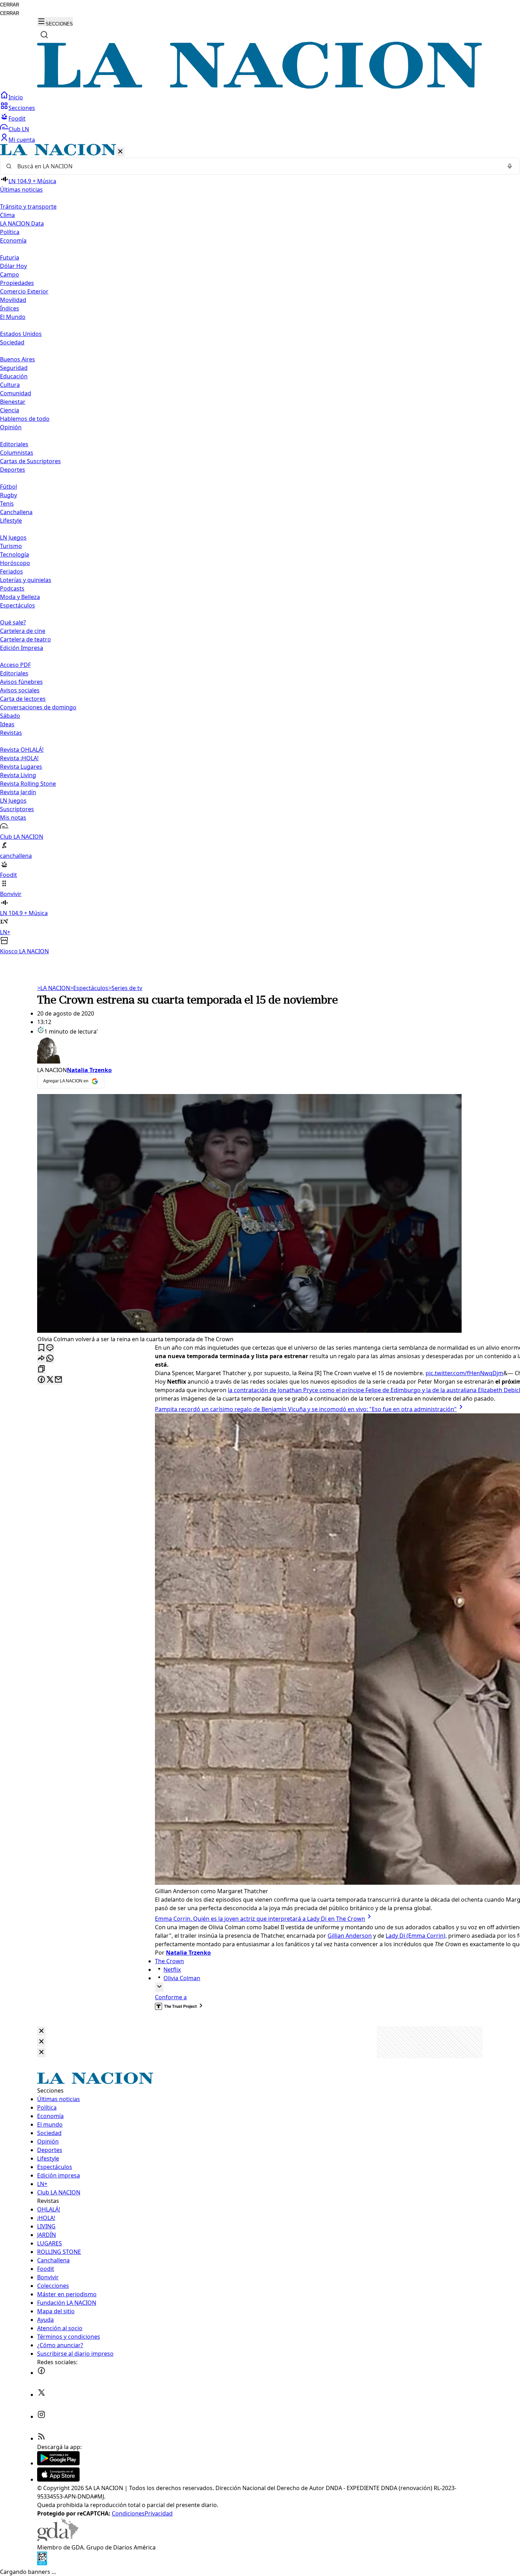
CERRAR (10, 5)
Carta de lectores (23, 699)
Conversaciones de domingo (38, 707)
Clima (7, 215)
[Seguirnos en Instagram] (41, 2417)
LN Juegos (13, 537)
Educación (14, 376)
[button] (260, 550)
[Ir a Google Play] (58, 2463)
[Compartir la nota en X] (50, 1380)
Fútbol (8, 487)
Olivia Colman (182, 1978)
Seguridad (14, 368)
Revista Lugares (21, 767)
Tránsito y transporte (28, 207)
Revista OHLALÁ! (22, 750)
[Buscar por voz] (510, 166)
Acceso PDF (15, 665)
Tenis (7, 504)
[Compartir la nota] (41, 1359)
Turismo (11, 546)
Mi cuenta (22, 140)
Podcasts (12, 588)
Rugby (8, 495)
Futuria (10, 257)
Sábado (10, 716)
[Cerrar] (120, 152)
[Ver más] (159, 1987)
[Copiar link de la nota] (41, 1369)
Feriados (11, 571)
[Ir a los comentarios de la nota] (50, 1348)
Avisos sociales (20, 690)
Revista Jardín (18, 792)
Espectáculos (89, 988)
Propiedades (17, 283)
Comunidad (16, 393)
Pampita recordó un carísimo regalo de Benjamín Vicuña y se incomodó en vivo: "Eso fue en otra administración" (306, 1409)
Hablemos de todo (25, 419)
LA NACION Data (22, 223)
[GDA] (58, 2539)
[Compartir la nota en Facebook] (41, 1380)
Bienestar (13, 402)
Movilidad (13, 300)
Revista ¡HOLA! (19, 758)
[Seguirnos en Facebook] (41, 2373)
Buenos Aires (18, 359)
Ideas (7, 724)
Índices (10, 308)
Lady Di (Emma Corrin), (416, 1936)
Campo (10, 274)
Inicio (16, 97)
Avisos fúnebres (21, 682)
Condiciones (128, 2513)
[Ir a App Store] (58, 2479)
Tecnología (15, 554)
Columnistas (17, 453)
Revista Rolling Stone (28, 784)
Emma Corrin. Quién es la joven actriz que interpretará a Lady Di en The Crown (260, 1919)
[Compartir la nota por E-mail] (58, 1380)
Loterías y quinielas (26, 580)
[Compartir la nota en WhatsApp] (50, 1359)
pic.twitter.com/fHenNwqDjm (464, 1373)
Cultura (10, 385)
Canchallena (16, 512)
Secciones (22, 108)
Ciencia (10, 410)
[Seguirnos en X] (41, 2395)
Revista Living (18, 775)
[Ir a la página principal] (260, 87)
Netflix (172, 1970)
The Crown (169, 1961)
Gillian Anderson (350, 1936)
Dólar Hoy (13, 266)
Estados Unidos (21, 334)
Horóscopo (15, 563)
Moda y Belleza (20, 597)
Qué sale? (13, 622)
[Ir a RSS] (41, 2438)
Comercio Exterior (24, 291)
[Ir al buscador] (44, 35)
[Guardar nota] (41, 1348)
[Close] (41, 2031)
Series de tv (125, 988)
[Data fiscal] (42, 2563)
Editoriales (14, 444)
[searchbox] (257, 166)
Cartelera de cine (23, 631)
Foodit (17, 118)
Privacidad (159, 2513)
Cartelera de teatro (25, 639)
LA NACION (54, 988)
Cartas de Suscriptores (30, 461)
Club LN (19, 129)
